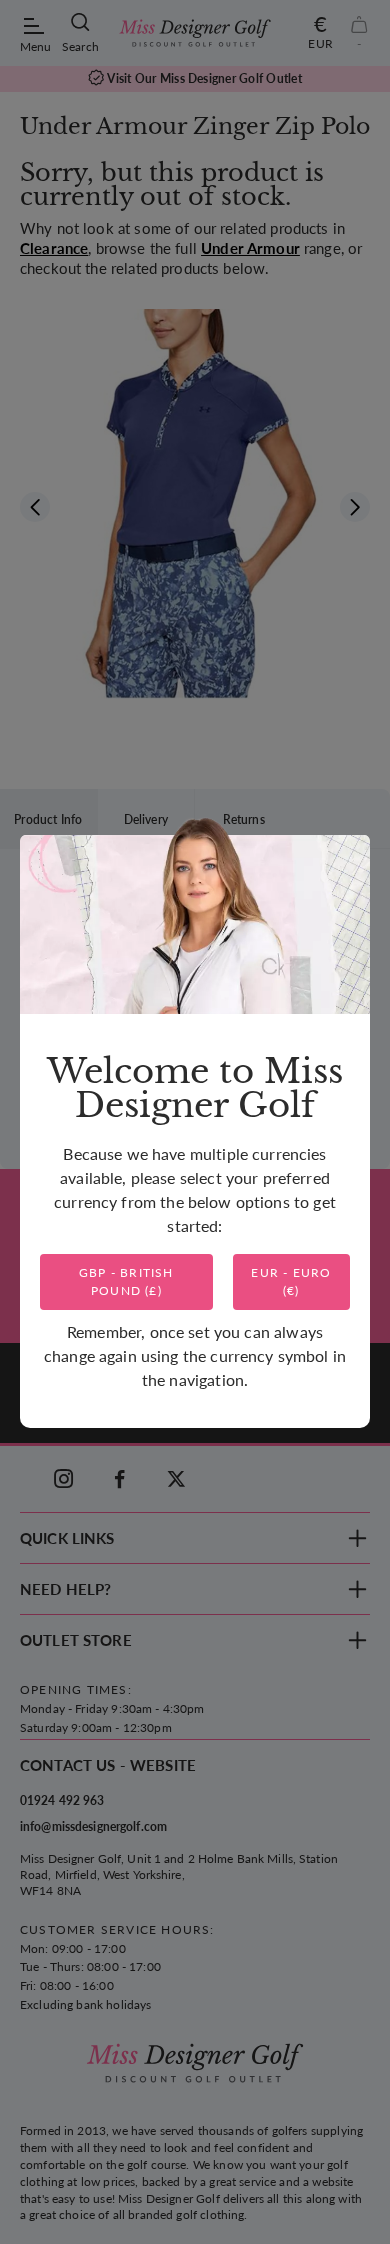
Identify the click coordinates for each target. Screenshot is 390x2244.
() (126, 1281)
